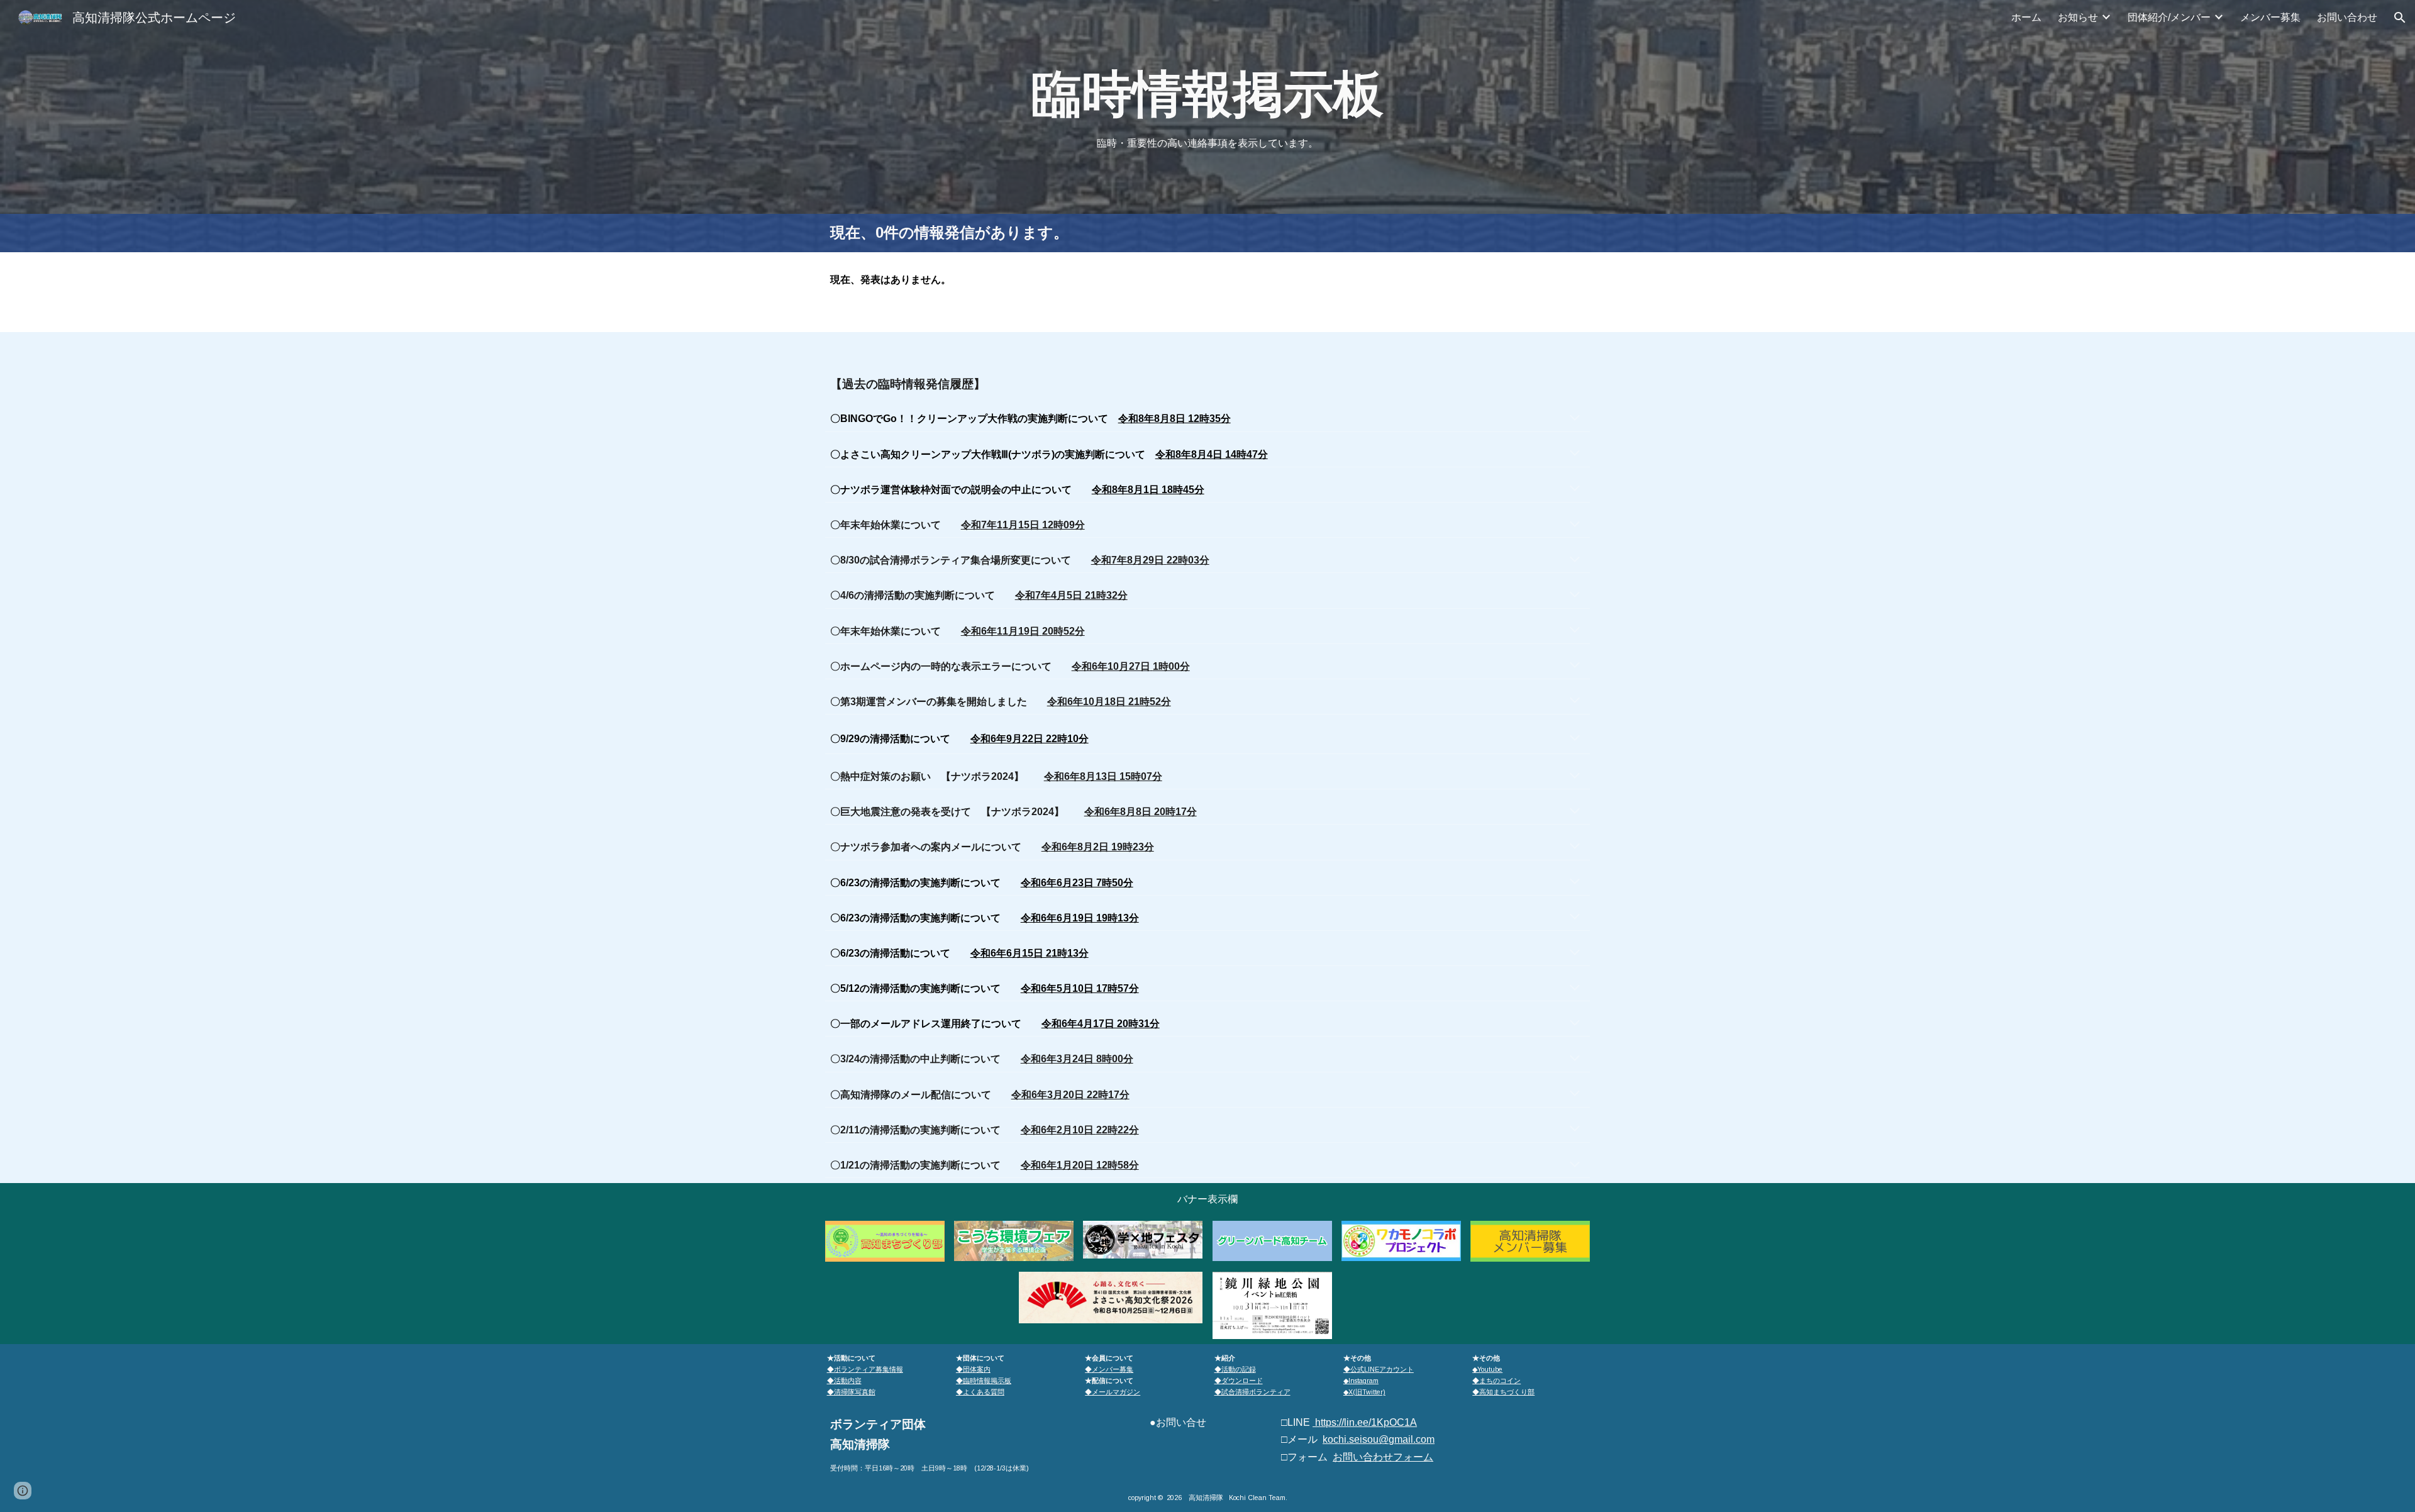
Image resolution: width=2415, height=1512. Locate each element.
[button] (2400, 18)
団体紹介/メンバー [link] (2169, 17)
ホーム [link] (2026, 17)
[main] (1208, 94)
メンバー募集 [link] (2270, 17)
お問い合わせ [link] (2347, 17)
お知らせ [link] (2078, 17)
